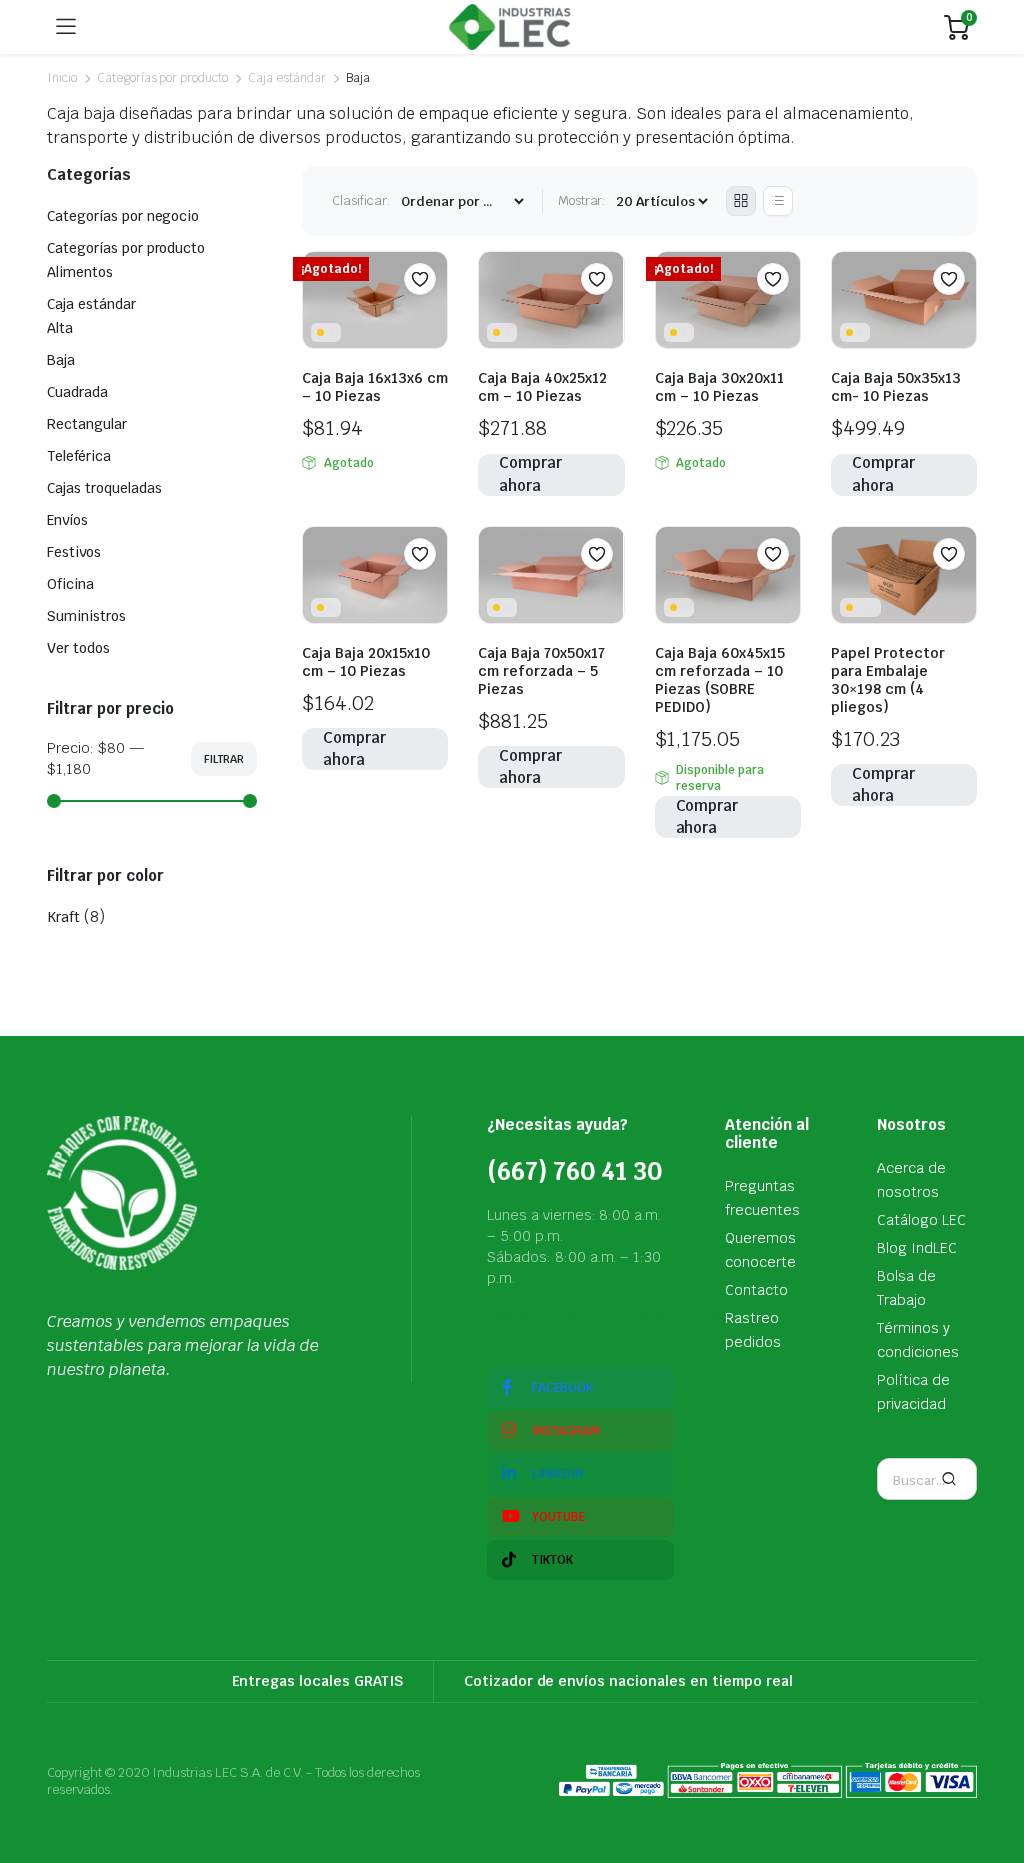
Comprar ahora (530, 474)
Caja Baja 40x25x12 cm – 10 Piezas (542, 387)
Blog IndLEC (917, 1248)
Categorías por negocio (123, 216)
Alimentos (80, 272)
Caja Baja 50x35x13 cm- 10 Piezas (896, 387)
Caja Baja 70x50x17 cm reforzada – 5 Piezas (541, 671)
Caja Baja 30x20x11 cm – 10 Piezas (719, 387)
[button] (420, 279)
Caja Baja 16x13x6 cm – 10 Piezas (375, 387)
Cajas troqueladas (104, 488)
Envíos (67, 520)
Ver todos (78, 648)
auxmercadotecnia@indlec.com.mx (618, 1315)
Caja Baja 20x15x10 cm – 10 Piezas (366, 662)
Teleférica (79, 456)
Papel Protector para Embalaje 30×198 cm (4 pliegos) (888, 680)
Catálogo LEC (921, 1220)
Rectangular (87, 424)
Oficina (70, 584)
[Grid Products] (741, 201)
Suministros (86, 616)
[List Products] (778, 201)
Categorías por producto (162, 78)
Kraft (63, 917)
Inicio (62, 78)
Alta (60, 328)
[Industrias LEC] (510, 27)
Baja (61, 360)
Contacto (756, 1290)
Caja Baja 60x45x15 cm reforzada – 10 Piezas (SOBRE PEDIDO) (720, 680)
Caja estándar (287, 78)
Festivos (74, 552)
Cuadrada (77, 392)
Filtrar (224, 759)
